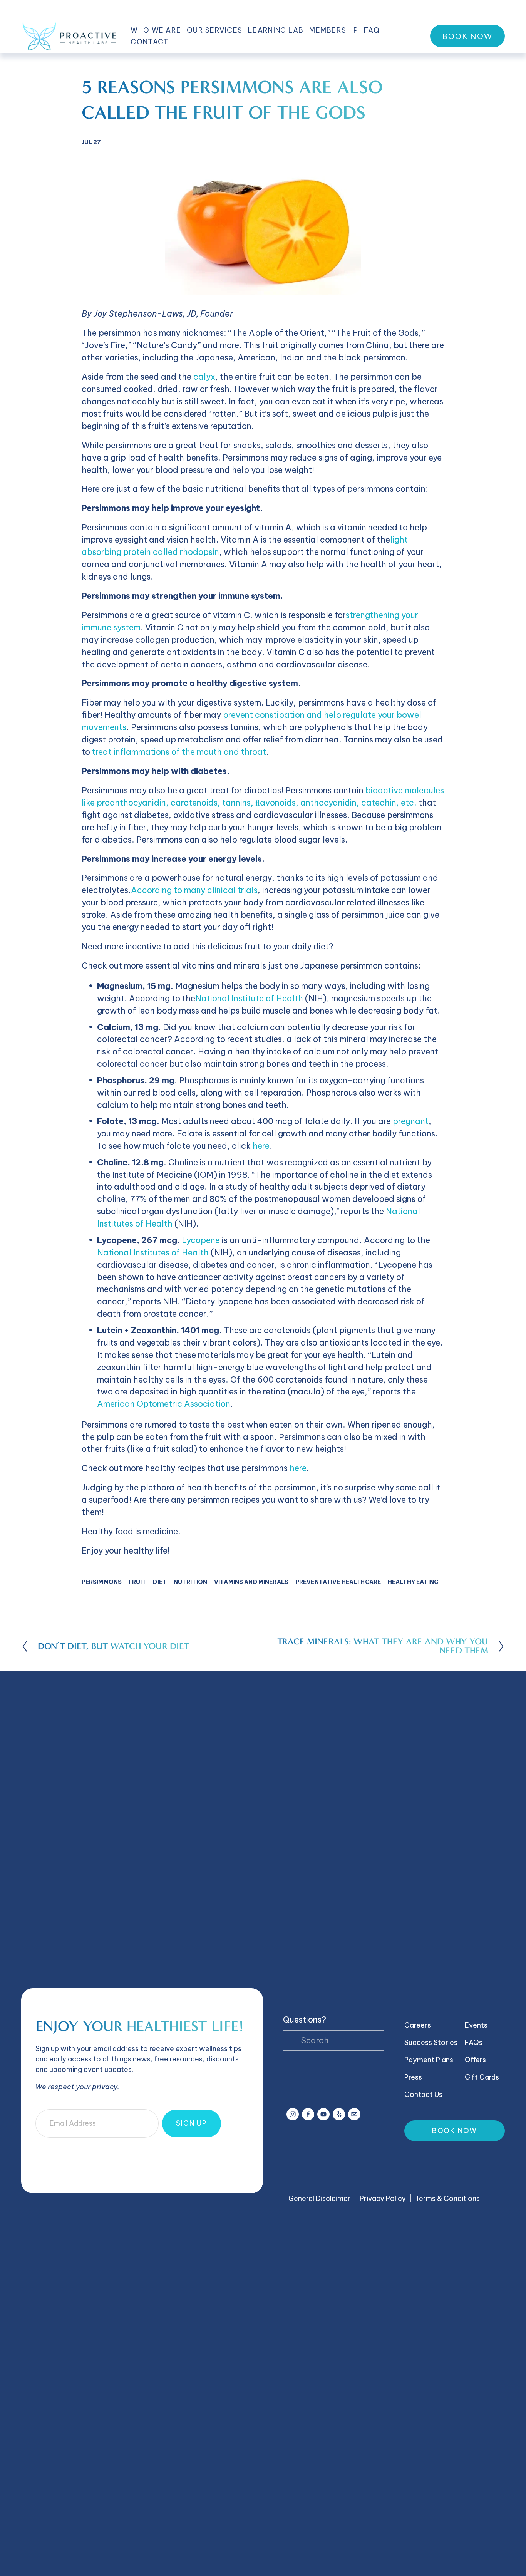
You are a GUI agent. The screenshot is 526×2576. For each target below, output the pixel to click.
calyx (204, 377)
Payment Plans (429, 2060)
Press (413, 2077)
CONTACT (149, 42)
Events (476, 2025)
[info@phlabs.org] (354, 2114)
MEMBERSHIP (334, 30)
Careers (418, 2025)
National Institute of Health (249, 998)
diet (160, 1582)
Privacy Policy (383, 2198)
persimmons (102, 1582)
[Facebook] (308, 2114)
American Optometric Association (164, 1404)
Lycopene (201, 1240)
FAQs (474, 2042)
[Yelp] (339, 2114)
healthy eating (413, 1582)
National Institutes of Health (153, 1253)
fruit (137, 1582)
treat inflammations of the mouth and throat (179, 752)
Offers (475, 2060)
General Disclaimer (319, 2198)
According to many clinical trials (194, 890)
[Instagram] (293, 2114)
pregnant (411, 1121)
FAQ (372, 30)
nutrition (190, 1582)
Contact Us (423, 2094)
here (261, 1146)
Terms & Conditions (447, 2198)
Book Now (467, 36)
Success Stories (431, 2042)
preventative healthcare (338, 1582)
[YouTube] (323, 2114)
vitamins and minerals (251, 1582)
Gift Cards (482, 2077)
